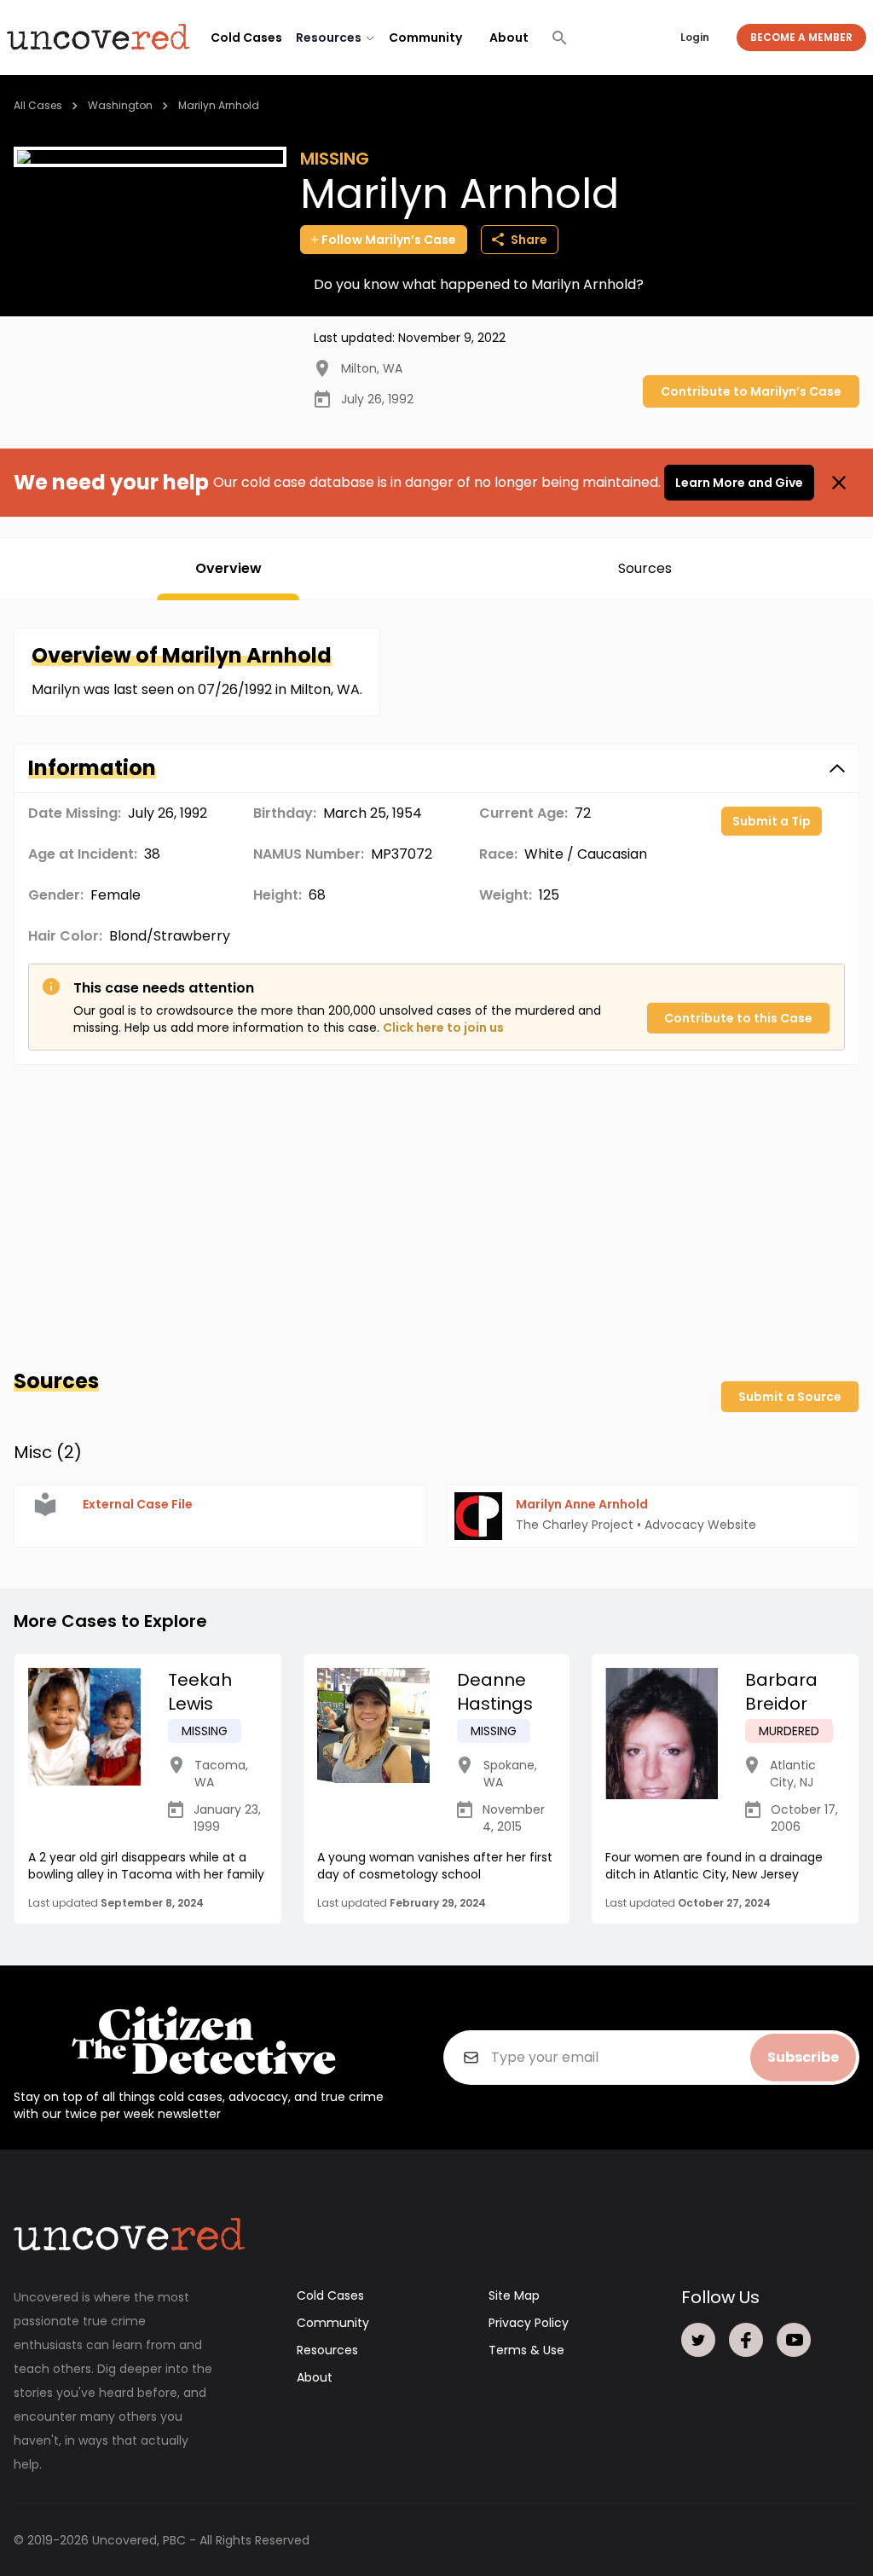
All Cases (38, 105)
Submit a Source (790, 1397)
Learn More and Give (739, 483)
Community (425, 38)
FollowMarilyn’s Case (389, 240)
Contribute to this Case (738, 1018)
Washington (120, 105)
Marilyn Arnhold (219, 105)
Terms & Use (526, 2350)
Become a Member (801, 37)
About (509, 38)
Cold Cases (246, 38)
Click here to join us (443, 1028)
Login (695, 37)
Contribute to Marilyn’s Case (751, 391)
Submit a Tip (772, 821)
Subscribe (803, 2057)
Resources (327, 2350)
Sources (645, 568)
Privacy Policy (529, 2323)
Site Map (514, 2295)
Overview (228, 568)
